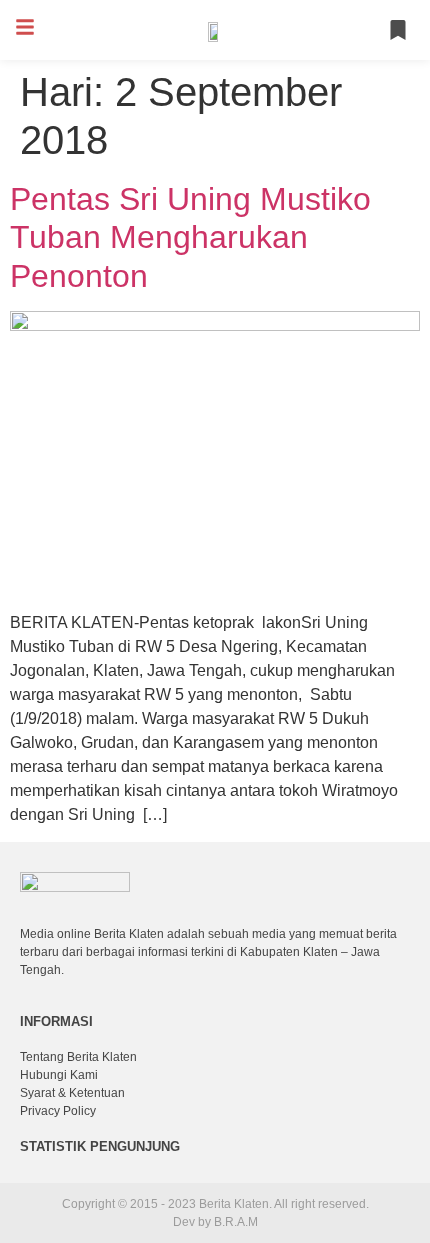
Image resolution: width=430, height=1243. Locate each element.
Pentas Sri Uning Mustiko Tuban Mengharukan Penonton (190, 237)
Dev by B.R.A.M (215, 1222)
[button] (25, 27)
